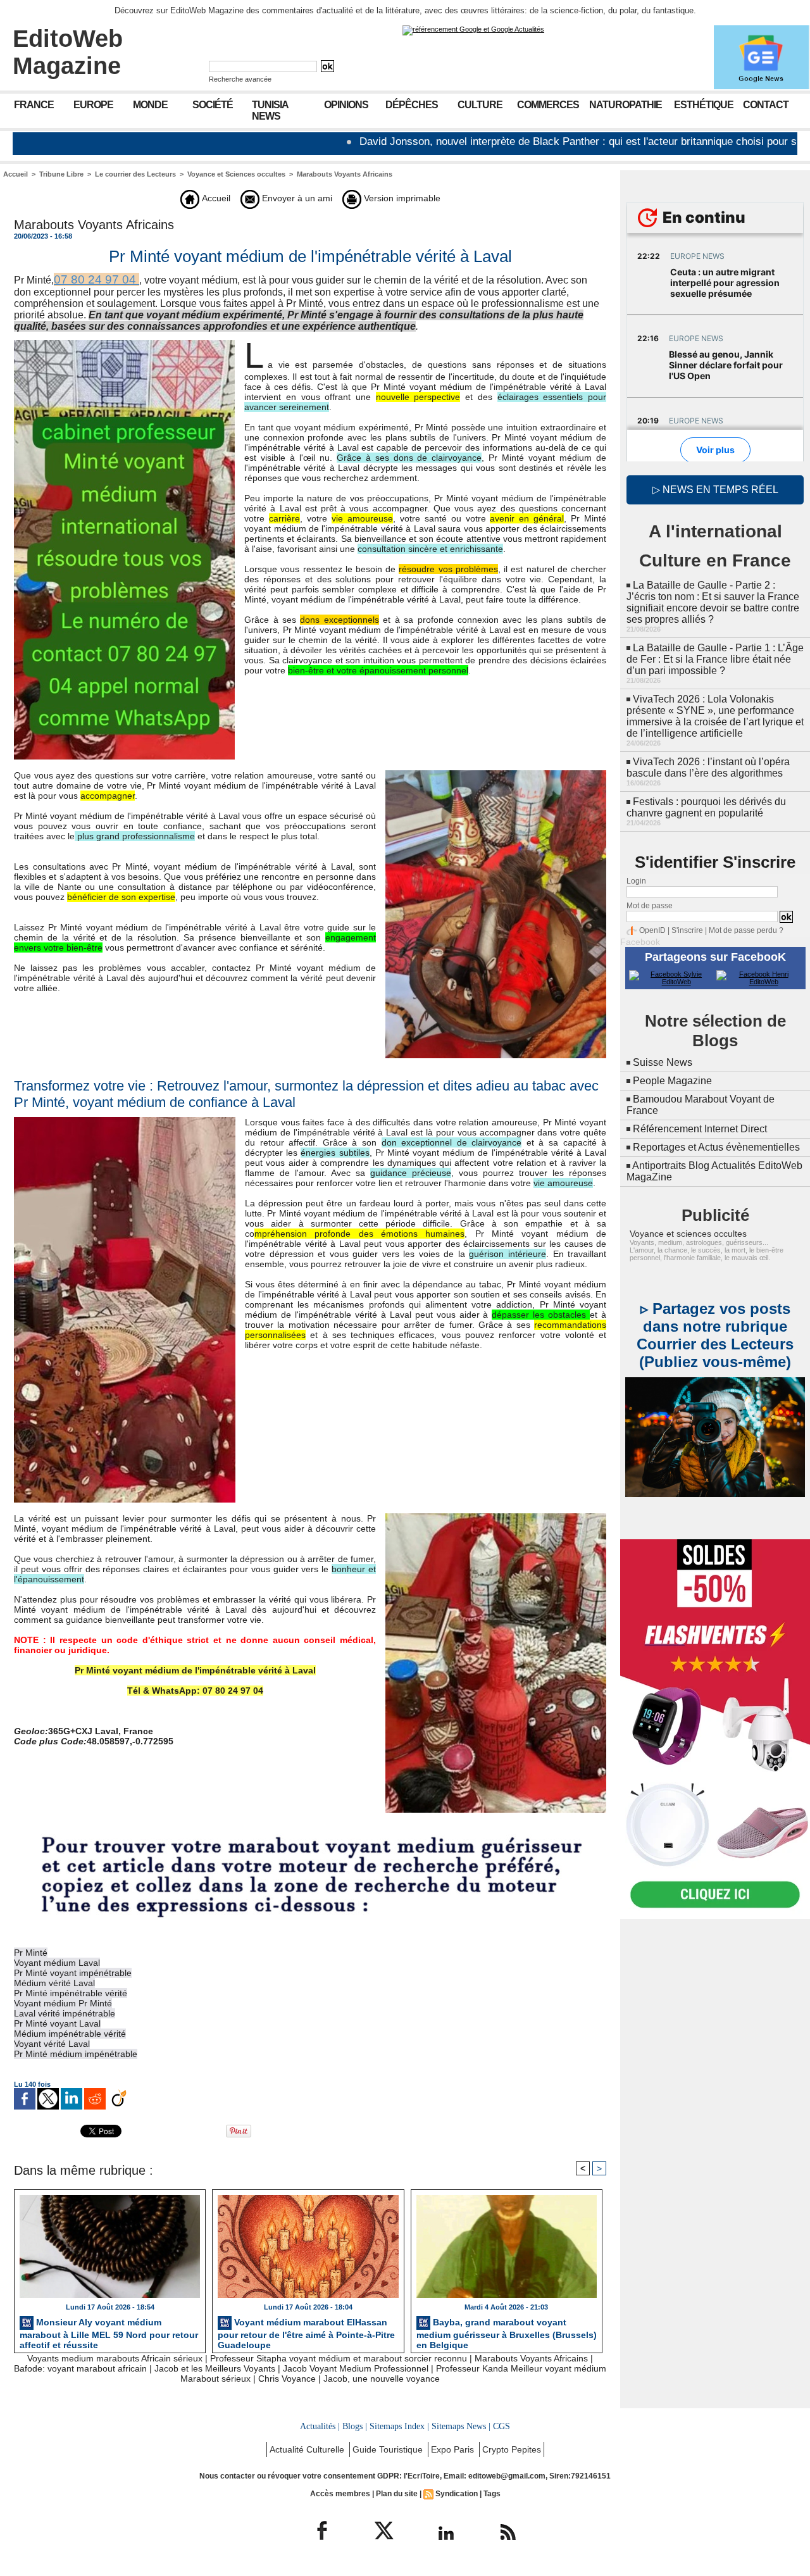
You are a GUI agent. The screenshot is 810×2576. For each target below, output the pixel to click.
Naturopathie (626, 105)
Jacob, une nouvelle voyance (382, 2379)
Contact (766, 105)
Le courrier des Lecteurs (135, 174)
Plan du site (397, 2494)
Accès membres (340, 2494)
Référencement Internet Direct (700, 1129)
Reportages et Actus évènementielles (716, 1147)
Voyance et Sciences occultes (236, 174)
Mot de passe (650, 906)
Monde (150, 105)
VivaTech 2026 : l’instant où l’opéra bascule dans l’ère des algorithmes (708, 767)
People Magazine (672, 1081)
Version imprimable (401, 198)
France (34, 105)
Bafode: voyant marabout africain (80, 2368)
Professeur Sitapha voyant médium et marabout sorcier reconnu (339, 2358)
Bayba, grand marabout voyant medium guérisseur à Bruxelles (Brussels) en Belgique (507, 2332)
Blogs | (355, 2426)
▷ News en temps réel (715, 490)
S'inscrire (687, 930)
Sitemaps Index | (399, 2426)
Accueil (16, 174)
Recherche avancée (240, 79)
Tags (492, 2494)
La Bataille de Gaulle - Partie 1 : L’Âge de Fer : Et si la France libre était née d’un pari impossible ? (715, 659)
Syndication (457, 2494)
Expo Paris (454, 2449)
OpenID (652, 930)
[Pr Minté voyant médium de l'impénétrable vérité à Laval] (124, 344)
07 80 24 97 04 (97, 279)
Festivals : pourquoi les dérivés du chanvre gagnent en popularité (706, 807)
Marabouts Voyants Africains (345, 174)
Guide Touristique (389, 2449)
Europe (93, 105)
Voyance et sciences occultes (688, 1234)
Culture (480, 105)
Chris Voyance (287, 2379)
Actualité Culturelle (308, 2449)
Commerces (548, 105)
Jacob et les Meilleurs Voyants (215, 2368)
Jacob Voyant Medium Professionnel (356, 2368)
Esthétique (704, 105)
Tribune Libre (61, 174)
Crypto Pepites (512, 2449)
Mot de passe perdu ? (746, 930)
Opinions (346, 105)
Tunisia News (270, 110)
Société (213, 105)
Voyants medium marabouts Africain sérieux (115, 2358)
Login (636, 881)
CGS (502, 2426)
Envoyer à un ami (296, 198)
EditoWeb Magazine (68, 52)
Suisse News (663, 1062)
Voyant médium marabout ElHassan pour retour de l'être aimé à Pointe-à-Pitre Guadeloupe (306, 2332)
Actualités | (320, 2426)
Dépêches (412, 105)
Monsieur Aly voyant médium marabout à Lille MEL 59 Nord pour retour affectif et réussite (109, 2332)
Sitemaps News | (461, 2426)
